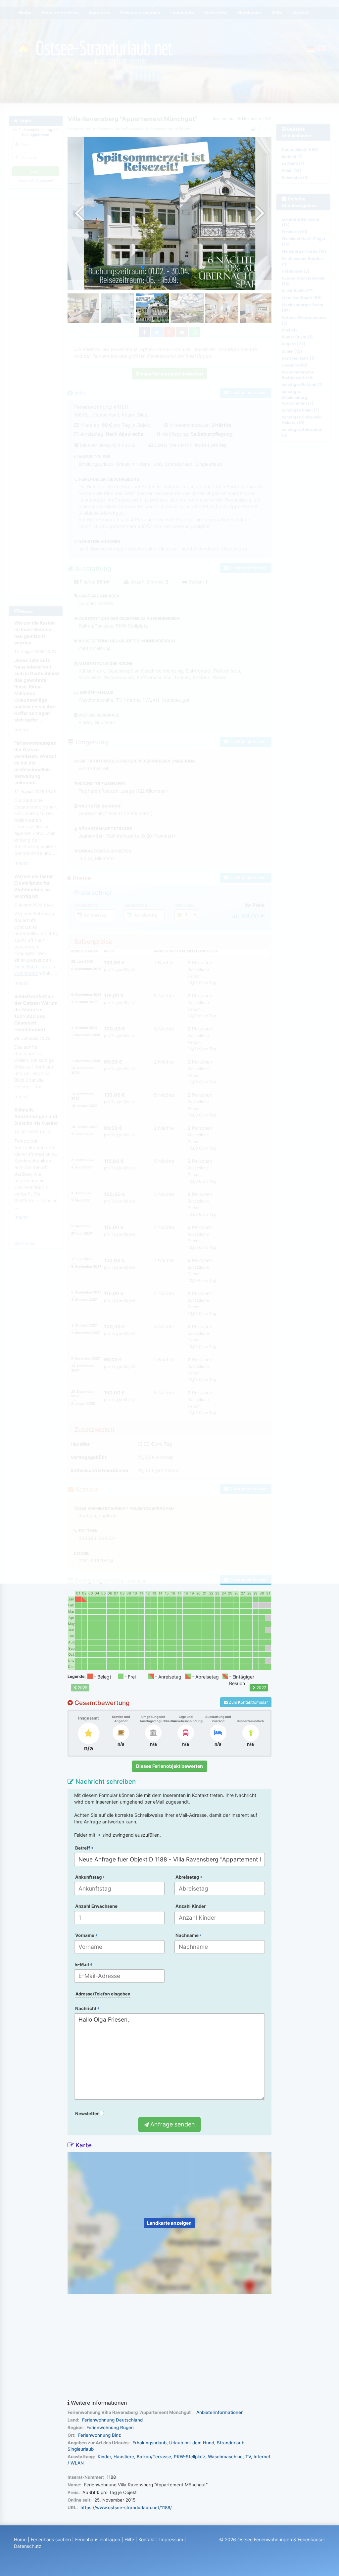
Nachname (188, 1935)
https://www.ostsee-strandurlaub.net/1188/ (126, 2508)
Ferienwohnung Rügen (110, 2427)
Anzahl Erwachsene (96, 1906)
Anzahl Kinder (191, 1906)
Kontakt (147, 2539)
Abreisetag (188, 1877)
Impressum (171, 2539)
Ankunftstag (89, 1877)
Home (20, 2539)
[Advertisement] (170, 2347)
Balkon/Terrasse (154, 2457)
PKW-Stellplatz (190, 2457)
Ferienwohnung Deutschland (112, 2420)
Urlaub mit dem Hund (192, 2443)
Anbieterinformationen (220, 2412)
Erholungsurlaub (149, 2443)
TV (248, 2457)
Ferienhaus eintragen (98, 2539)
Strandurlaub (231, 2443)
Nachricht (86, 2008)
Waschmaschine (225, 2457)
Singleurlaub (81, 2449)
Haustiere (124, 2457)
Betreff (83, 1848)
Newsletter (87, 2114)
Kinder (104, 2457)
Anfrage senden (172, 2124)
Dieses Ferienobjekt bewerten (169, 1766)
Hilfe (129, 2539)
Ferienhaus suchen (51, 2539)
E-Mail (83, 1964)
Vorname (85, 1935)
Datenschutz (28, 2546)
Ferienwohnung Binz (99, 2435)
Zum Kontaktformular (248, 1702)
